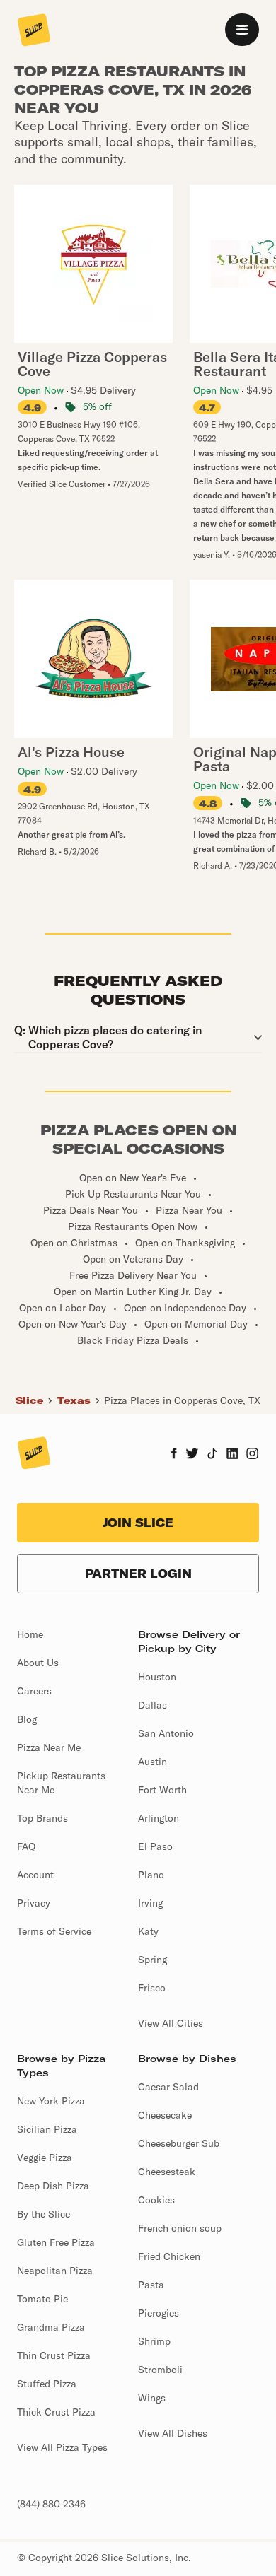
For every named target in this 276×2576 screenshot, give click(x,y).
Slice (29, 1400)
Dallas (153, 1705)
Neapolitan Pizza (55, 2271)
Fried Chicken (169, 2256)
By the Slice (44, 2214)
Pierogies (159, 2313)
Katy (148, 1931)
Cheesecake (165, 2115)
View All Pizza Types (62, 2447)
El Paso (155, 1846)
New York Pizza (51, 2101)
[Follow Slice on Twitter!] (192, 1455)
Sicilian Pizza (47, 2129)
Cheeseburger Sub (179, 2143)
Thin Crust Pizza (54, 2355)
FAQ (26, 1846)
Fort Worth (162, 1790)
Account (35, 1875)
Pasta (151, 2285)
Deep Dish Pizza (53, 2186)
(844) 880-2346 (51, 2504)
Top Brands (42, 1818)
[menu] (242, 30)
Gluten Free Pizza (56, 2242)
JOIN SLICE (138, 1523)
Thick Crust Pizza (56, 2412)
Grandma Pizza (51, 2327)
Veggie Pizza (45, 2158)
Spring (153, 1960)
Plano (151, 1875)
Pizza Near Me (49, 1747)
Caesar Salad (168, 2087)
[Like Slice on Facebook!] (174, 1455)
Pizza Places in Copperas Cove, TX (182, 1400)
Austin (153, 1762)
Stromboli (160, 2370)
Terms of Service (54, 1931)
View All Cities (171, 2023)
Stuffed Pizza (47, 2384)
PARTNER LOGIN (138, 1574)
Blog (27, 1719)
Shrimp (154, 2341)
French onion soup (180, 2228)
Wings (152, 2398)
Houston (157, 1677)
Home (30, 1634)
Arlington (159, 1818)
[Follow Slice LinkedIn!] (232, 1455)
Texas (74, 1400)
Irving (150, 1903)
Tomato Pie (42, 2299)
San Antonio (166, 1733)
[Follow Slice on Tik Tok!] (212, 1455)
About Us (38, 1663)
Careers (34, 1691)
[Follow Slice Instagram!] (253, 1455)
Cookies (156, 2200)
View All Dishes (173, 2433)
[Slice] (34, 31)
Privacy (34, 1903)
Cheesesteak (167, 2172)
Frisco (152, 1988)
